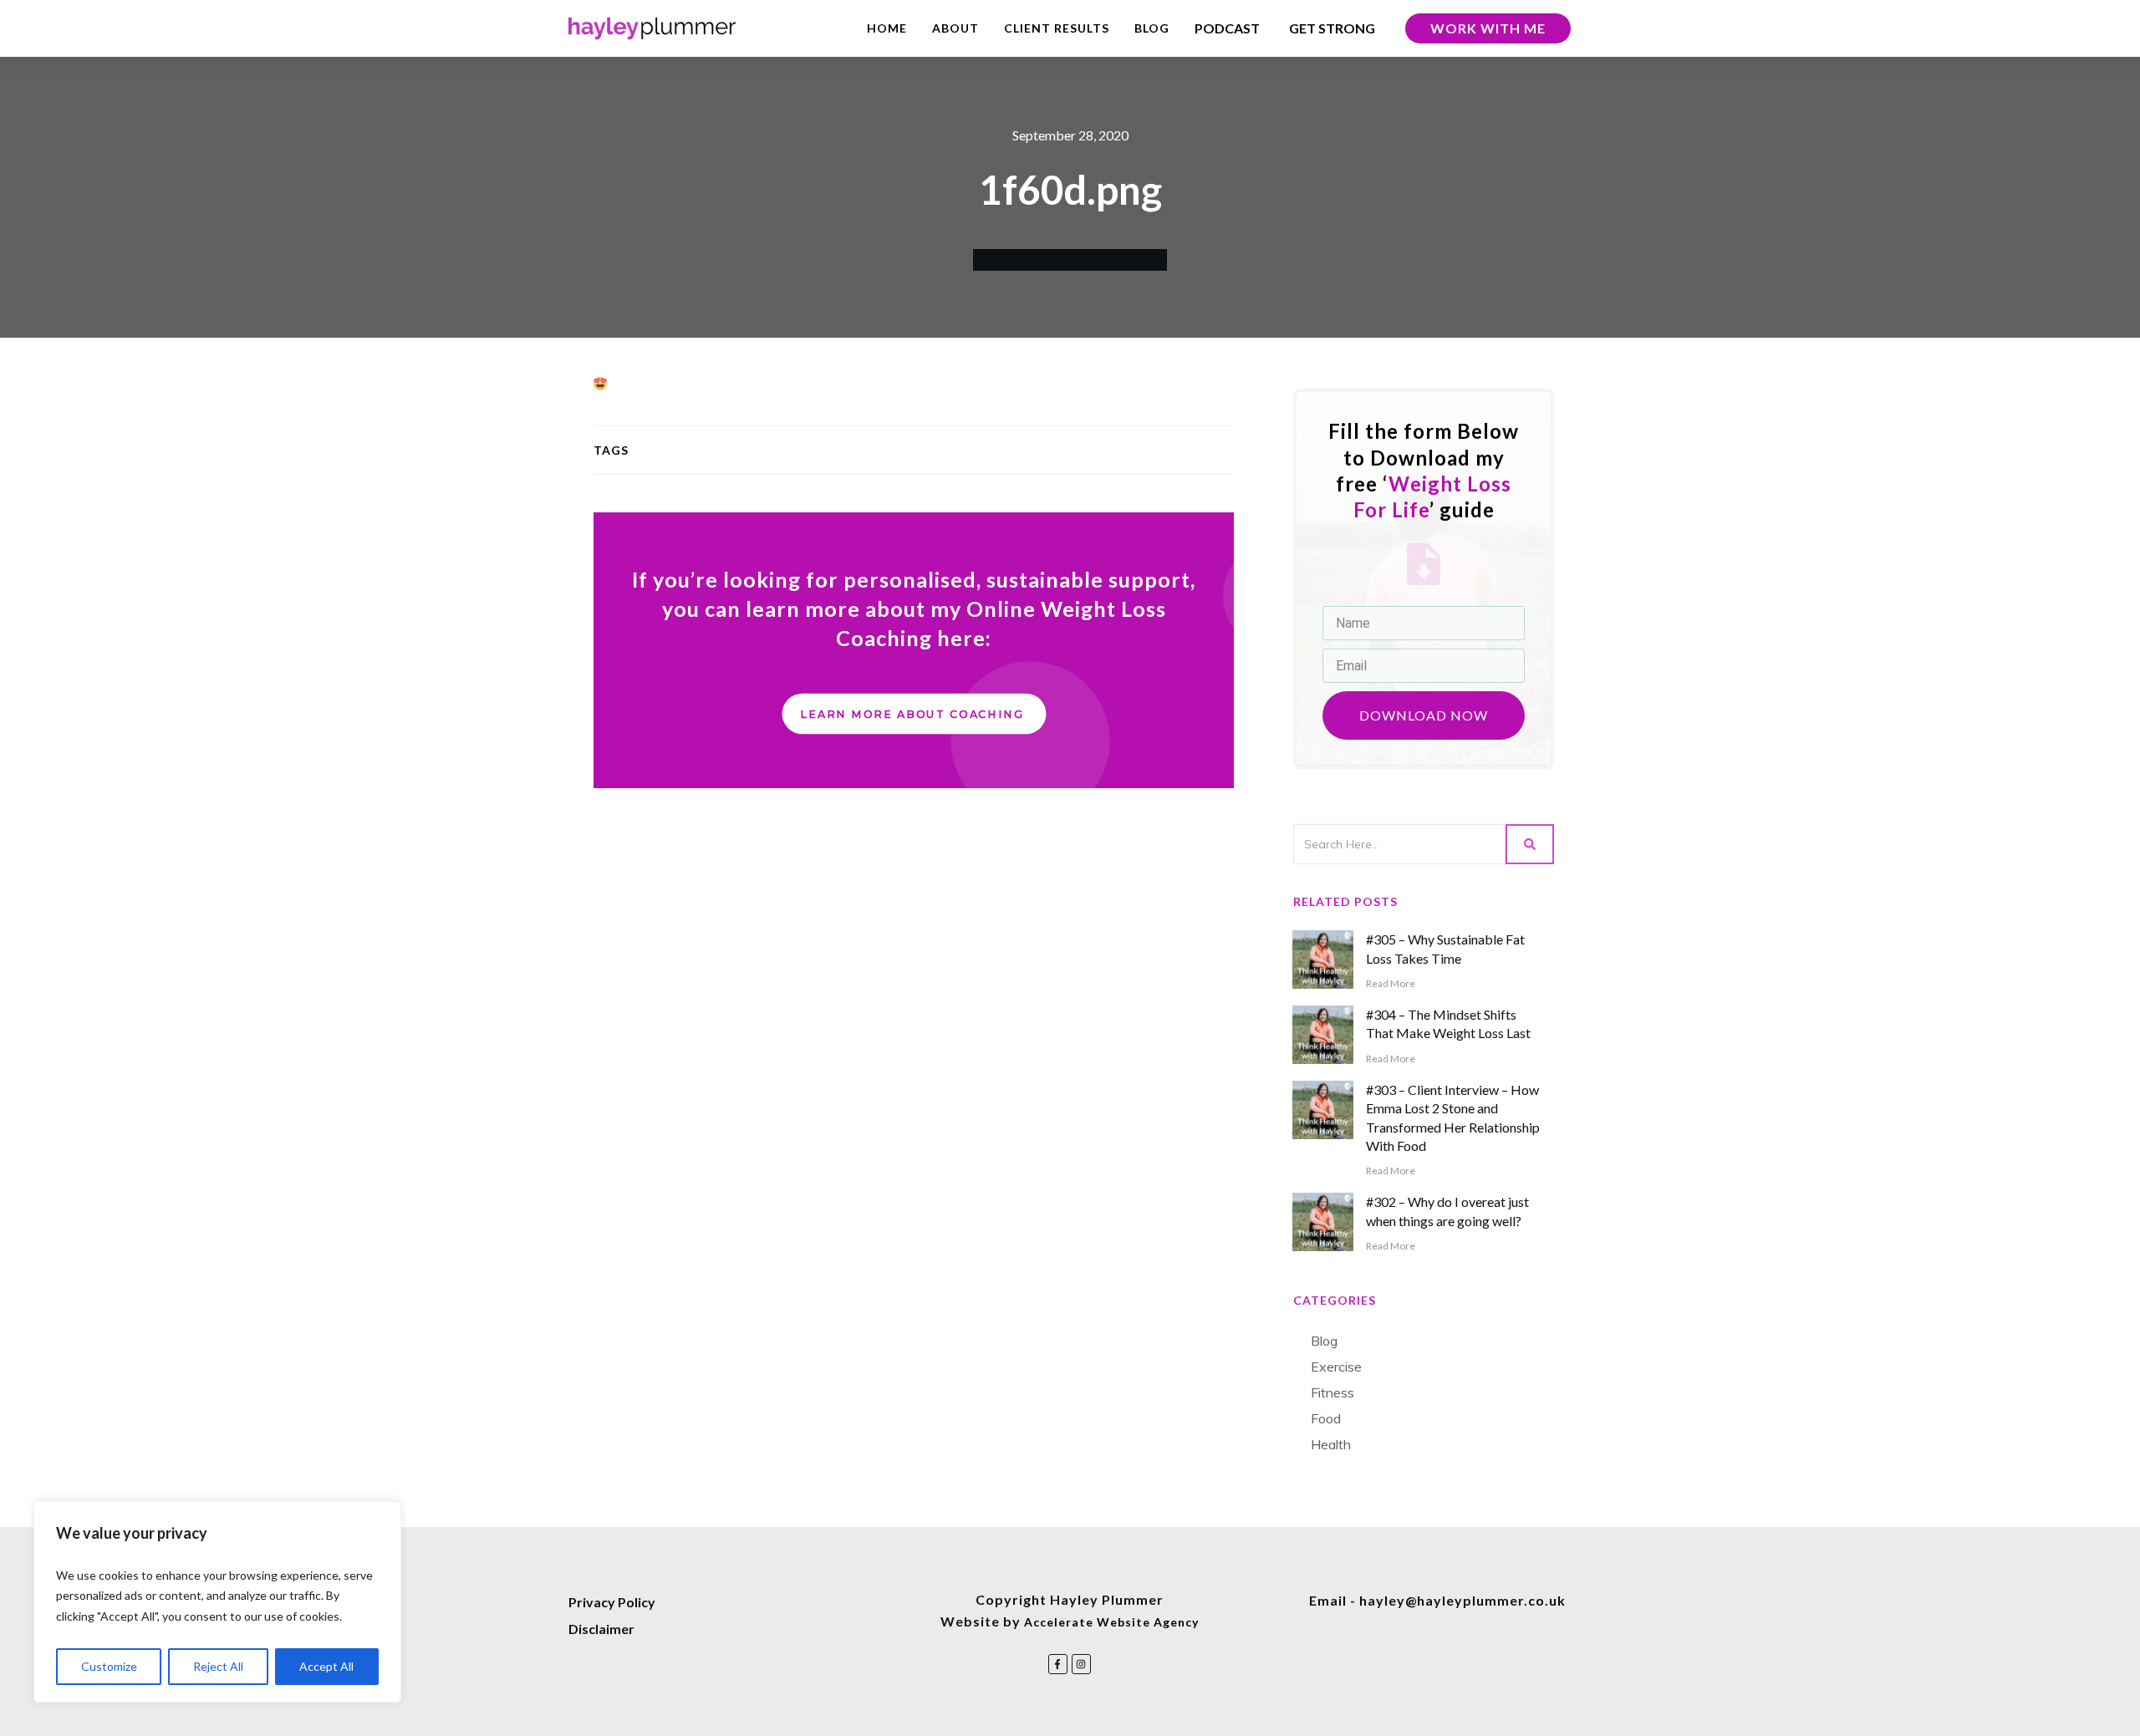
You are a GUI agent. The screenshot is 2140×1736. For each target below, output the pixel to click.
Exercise (1336, 1367)
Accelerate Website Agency (1111, 1622)
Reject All (218, 1666)
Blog (1324, 1341)
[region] (217, 1602)
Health (1331, 1444)
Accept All (326, 1666)
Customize (109, 1666)
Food (1326, 1418)
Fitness (1332, 1392)
